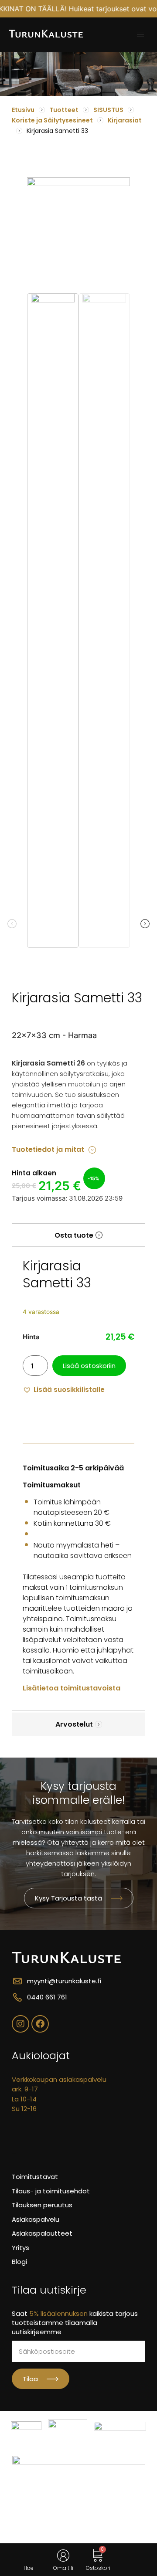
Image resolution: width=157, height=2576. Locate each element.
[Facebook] (40, 2024)
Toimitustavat (35, 2177)
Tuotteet (64, 110)
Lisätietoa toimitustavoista (72, 1688)
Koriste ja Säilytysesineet (52, 120)
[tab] (78, 1235)
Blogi (19, 2262)
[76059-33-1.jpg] (78, 229)
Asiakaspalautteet (42, 2233)
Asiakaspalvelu (36, 2219)
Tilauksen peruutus (42, 2205)
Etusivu (23, 110)
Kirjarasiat (125, 120)
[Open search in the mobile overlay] (29, 2556)
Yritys (20, 2248)
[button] (140, 35)
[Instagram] (20, 2024)
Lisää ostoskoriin (89, 1366)
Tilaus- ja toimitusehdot (51, 2191)
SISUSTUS (108, 110)
